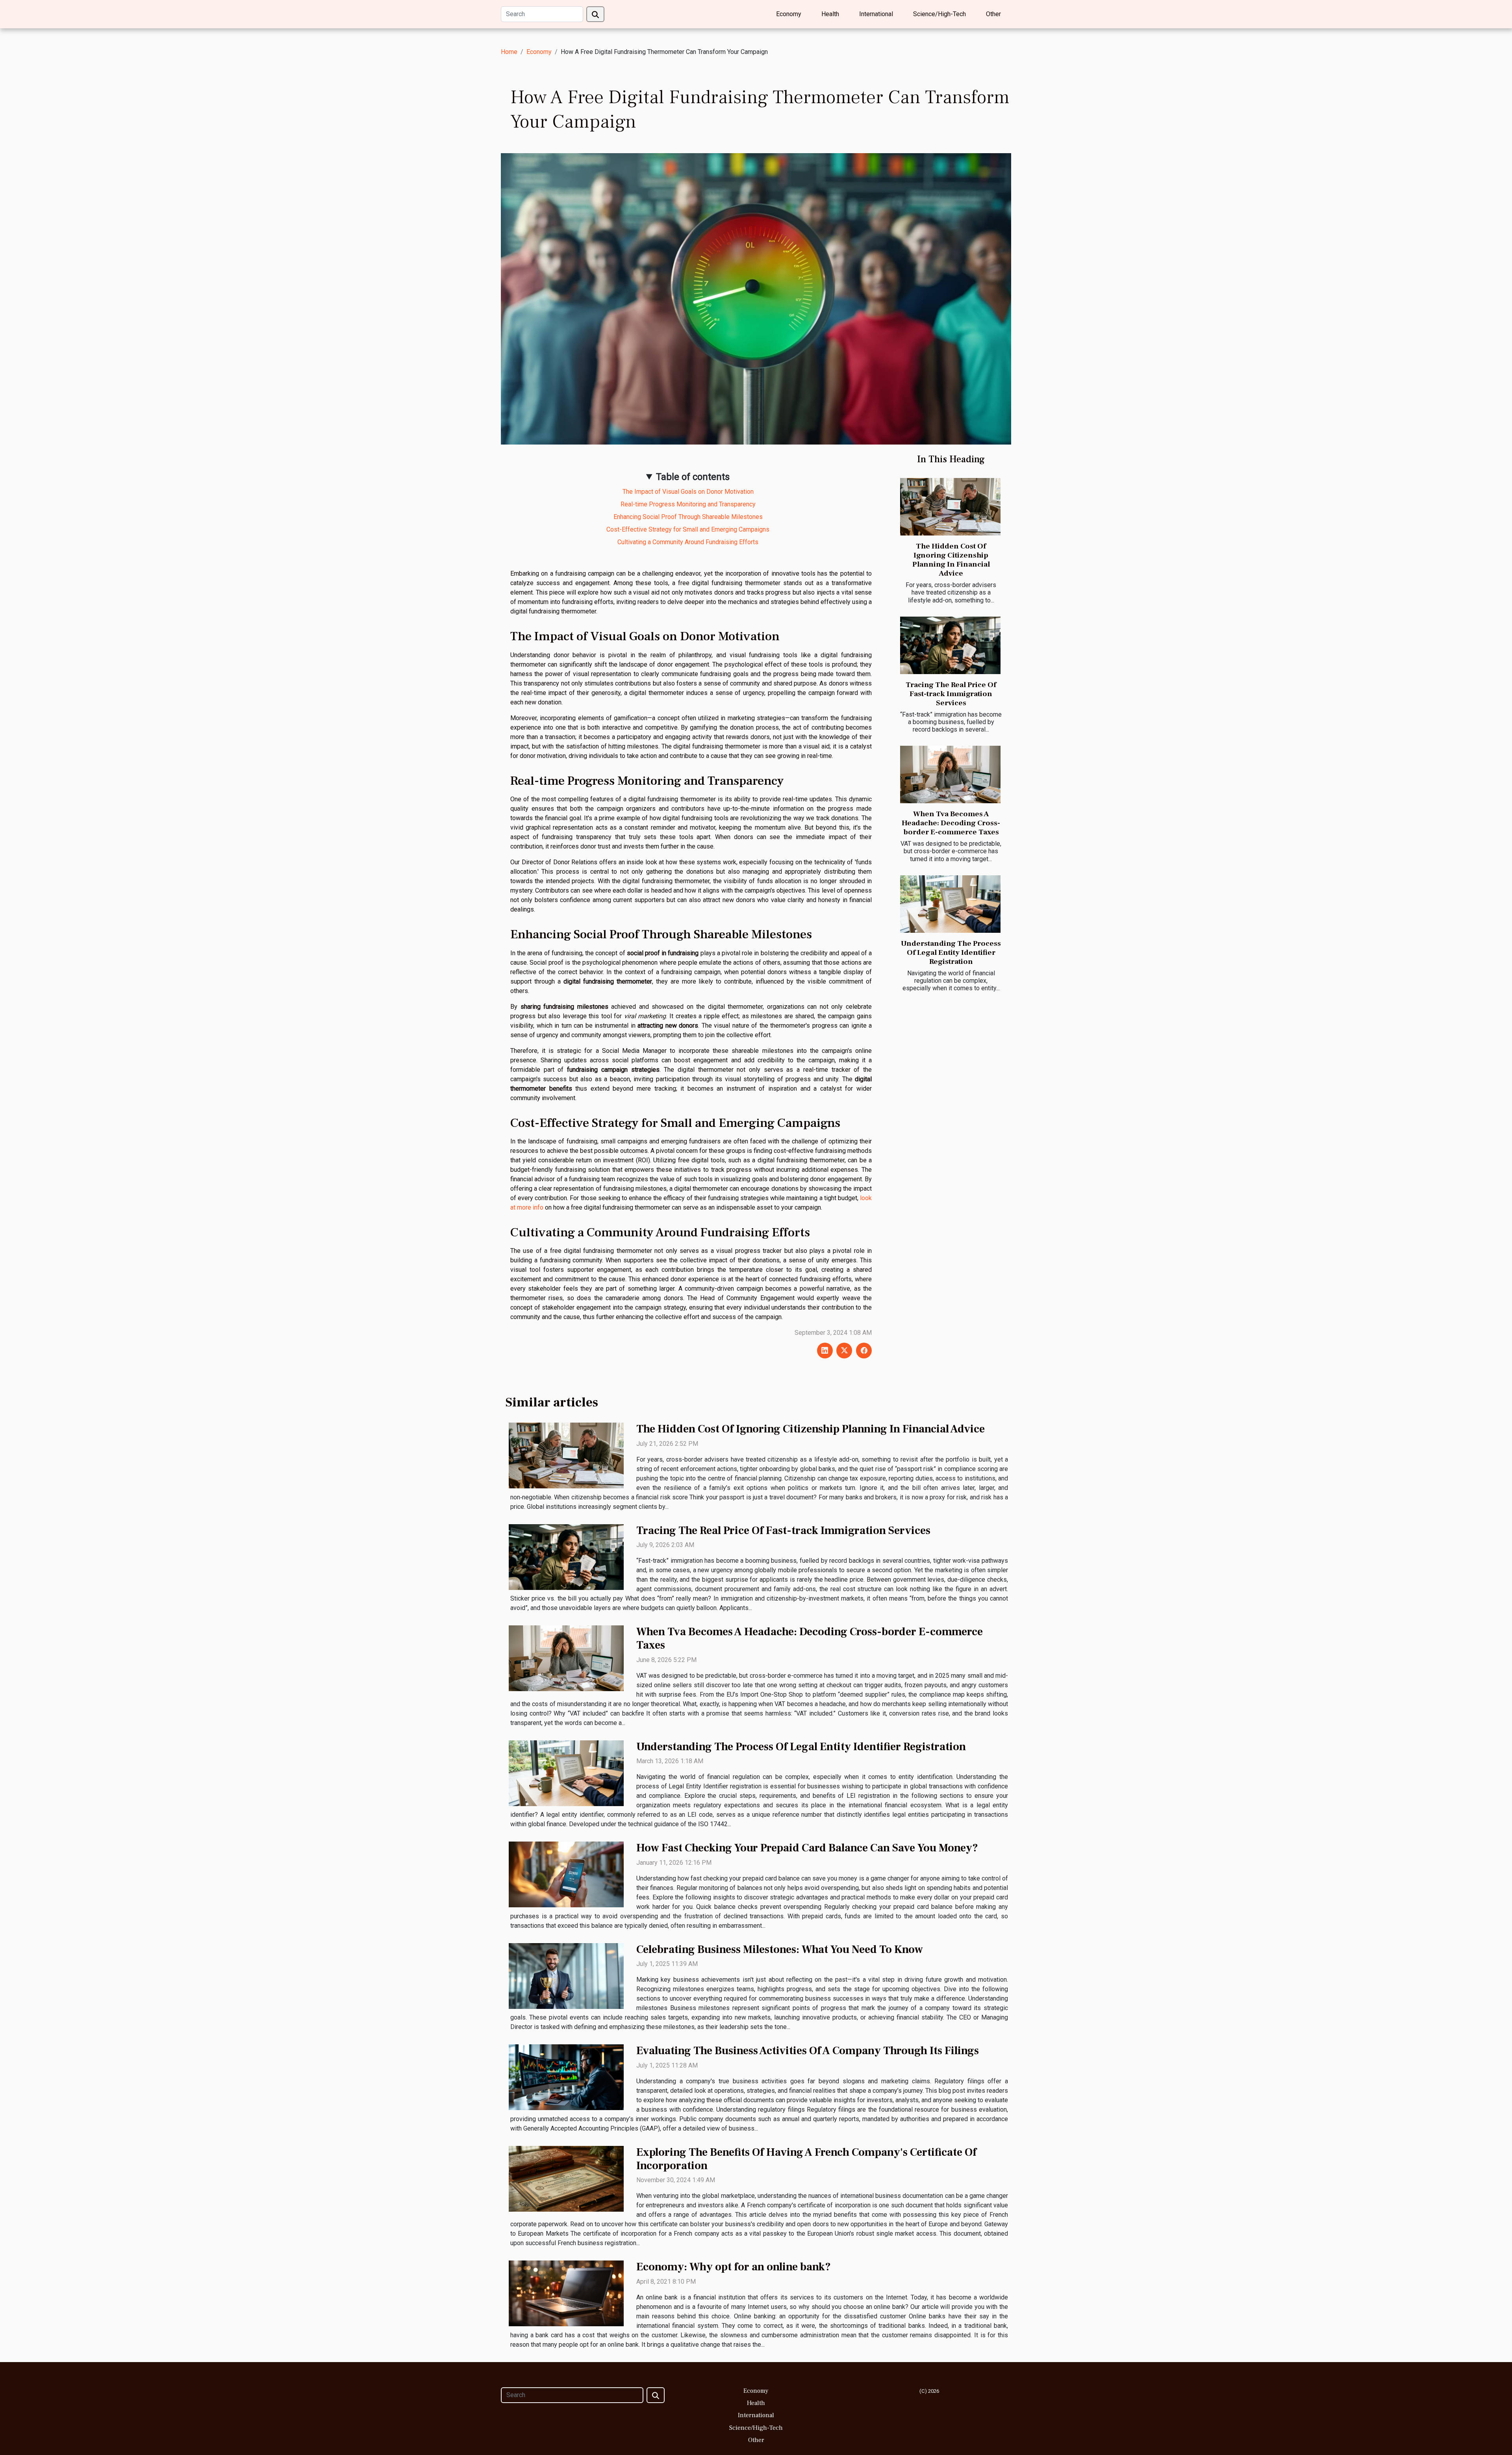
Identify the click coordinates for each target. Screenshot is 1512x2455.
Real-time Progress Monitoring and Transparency (688, 504)
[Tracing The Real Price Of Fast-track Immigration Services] (950, 645)
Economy (789, 14)
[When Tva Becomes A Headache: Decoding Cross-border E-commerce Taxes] (950, 774)
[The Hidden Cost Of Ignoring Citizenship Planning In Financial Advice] (950, 507)
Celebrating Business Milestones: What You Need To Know (780, 1949)
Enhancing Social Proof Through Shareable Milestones (688, 517)
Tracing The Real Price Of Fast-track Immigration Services (951, 694)
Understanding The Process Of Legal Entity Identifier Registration (951, 952)
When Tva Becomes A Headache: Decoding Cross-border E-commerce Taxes (951, 823)
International (876, 14)
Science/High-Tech (939, 14)
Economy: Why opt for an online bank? (734, 2267)
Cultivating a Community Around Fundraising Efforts (688, 542)
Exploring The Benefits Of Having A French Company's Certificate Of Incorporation (806, 2159)
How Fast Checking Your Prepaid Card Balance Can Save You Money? (807, 1848)
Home (509, 52)
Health (830, 14)
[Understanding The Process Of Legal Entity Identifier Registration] (950, 904)
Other (993, 14)
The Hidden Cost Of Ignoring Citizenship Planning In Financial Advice (951, 560)
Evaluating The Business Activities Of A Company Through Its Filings (808, 2051)
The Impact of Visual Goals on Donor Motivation (688, 492)
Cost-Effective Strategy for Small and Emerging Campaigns (688, 529)
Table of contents (693, 477)
